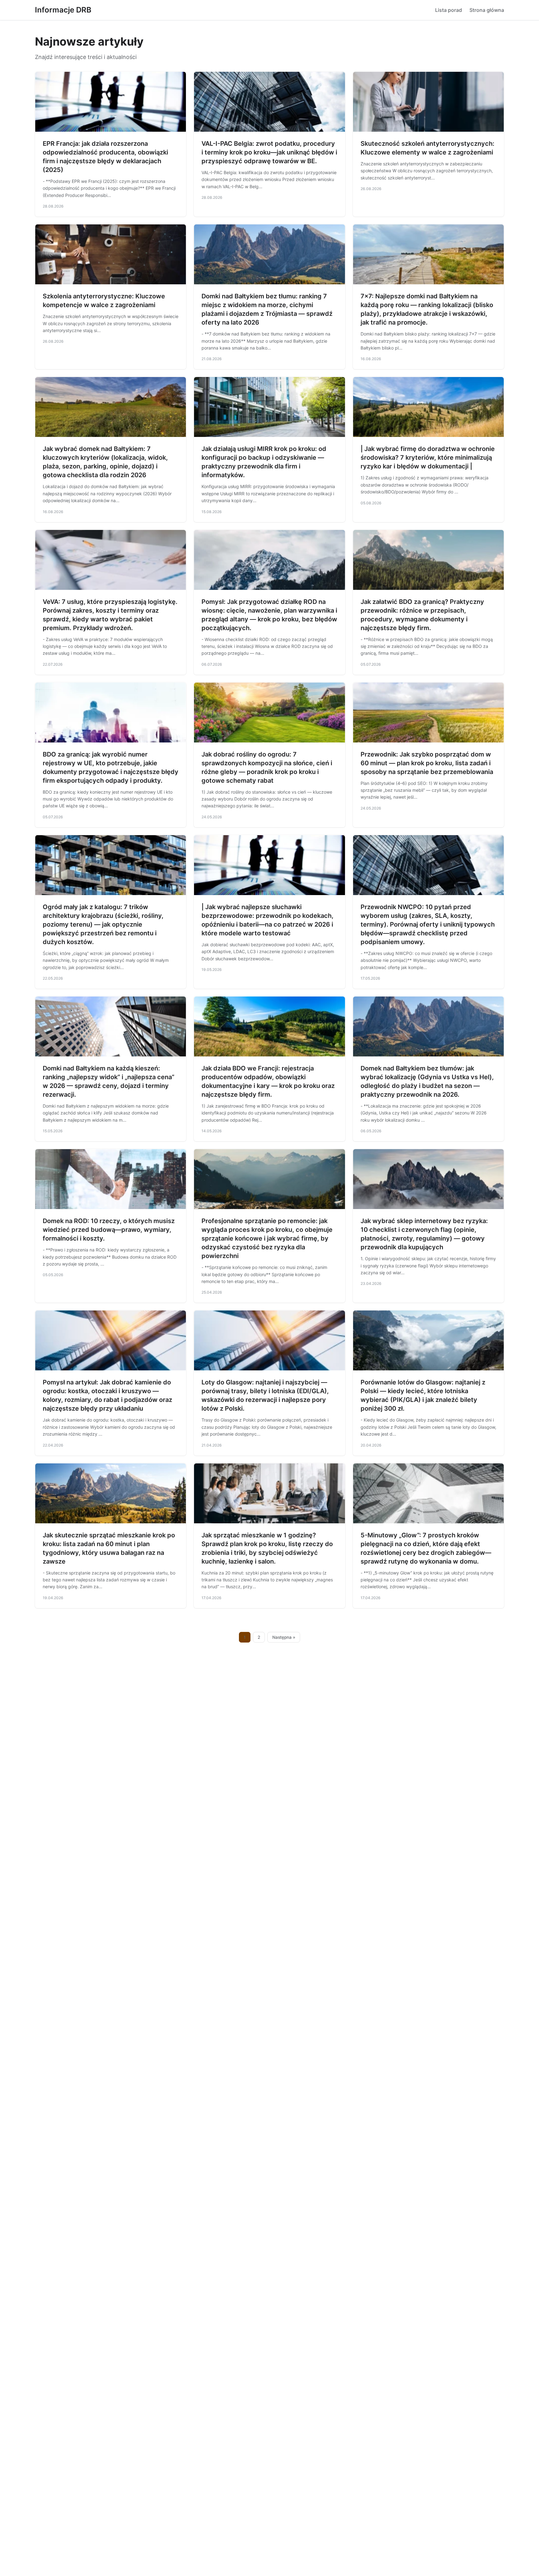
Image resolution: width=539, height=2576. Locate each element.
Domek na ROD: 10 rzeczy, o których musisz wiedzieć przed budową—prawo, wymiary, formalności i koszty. (109, 1230)
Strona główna (487, 10)
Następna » (284, 1637)
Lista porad (449, 10)
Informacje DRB (63, 10)
